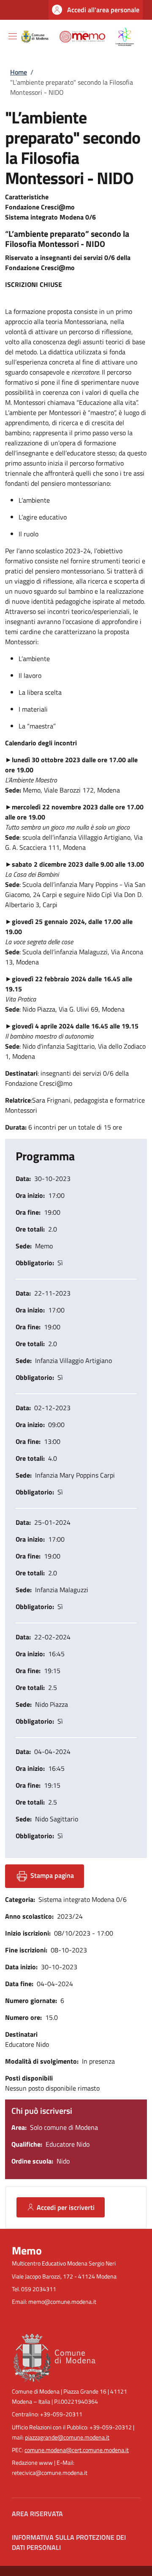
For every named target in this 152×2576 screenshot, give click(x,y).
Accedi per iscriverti (66, 2207)
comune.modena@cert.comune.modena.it (77, 2450)
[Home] (76, 36)
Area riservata (37, 2514)
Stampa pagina (51, 1875)
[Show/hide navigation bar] (13, 36)
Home (19, 72)
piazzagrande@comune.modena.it (67, 2437)
